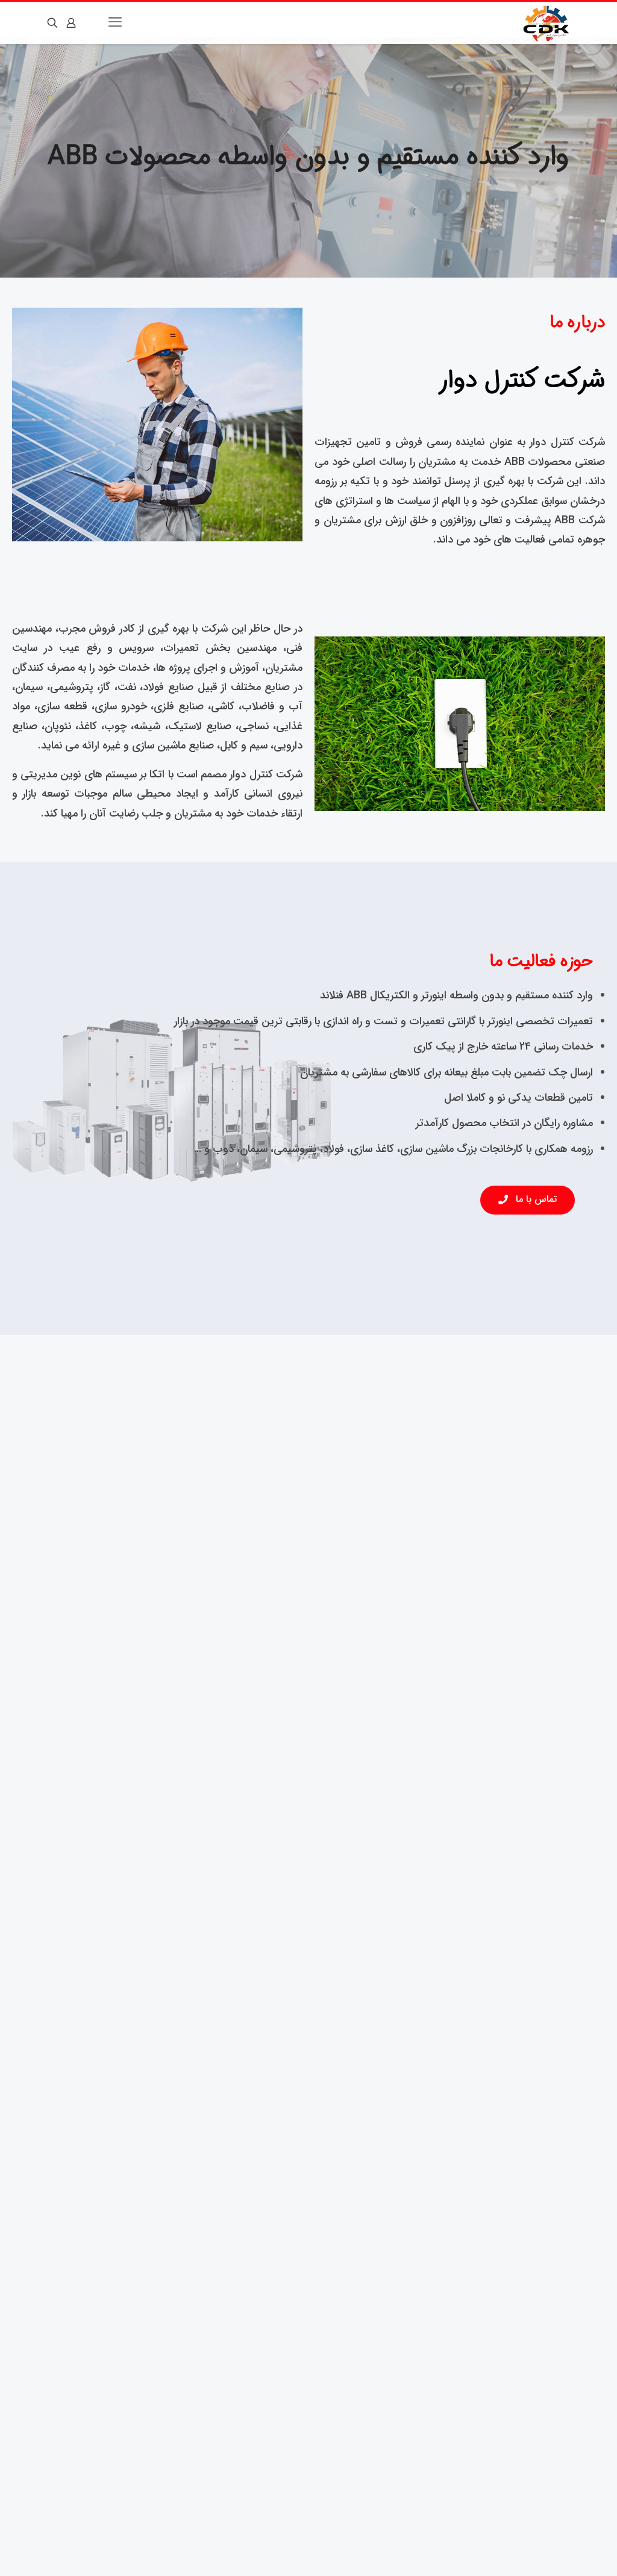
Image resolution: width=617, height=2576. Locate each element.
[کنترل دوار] (547, 23)
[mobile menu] (116, 23)
